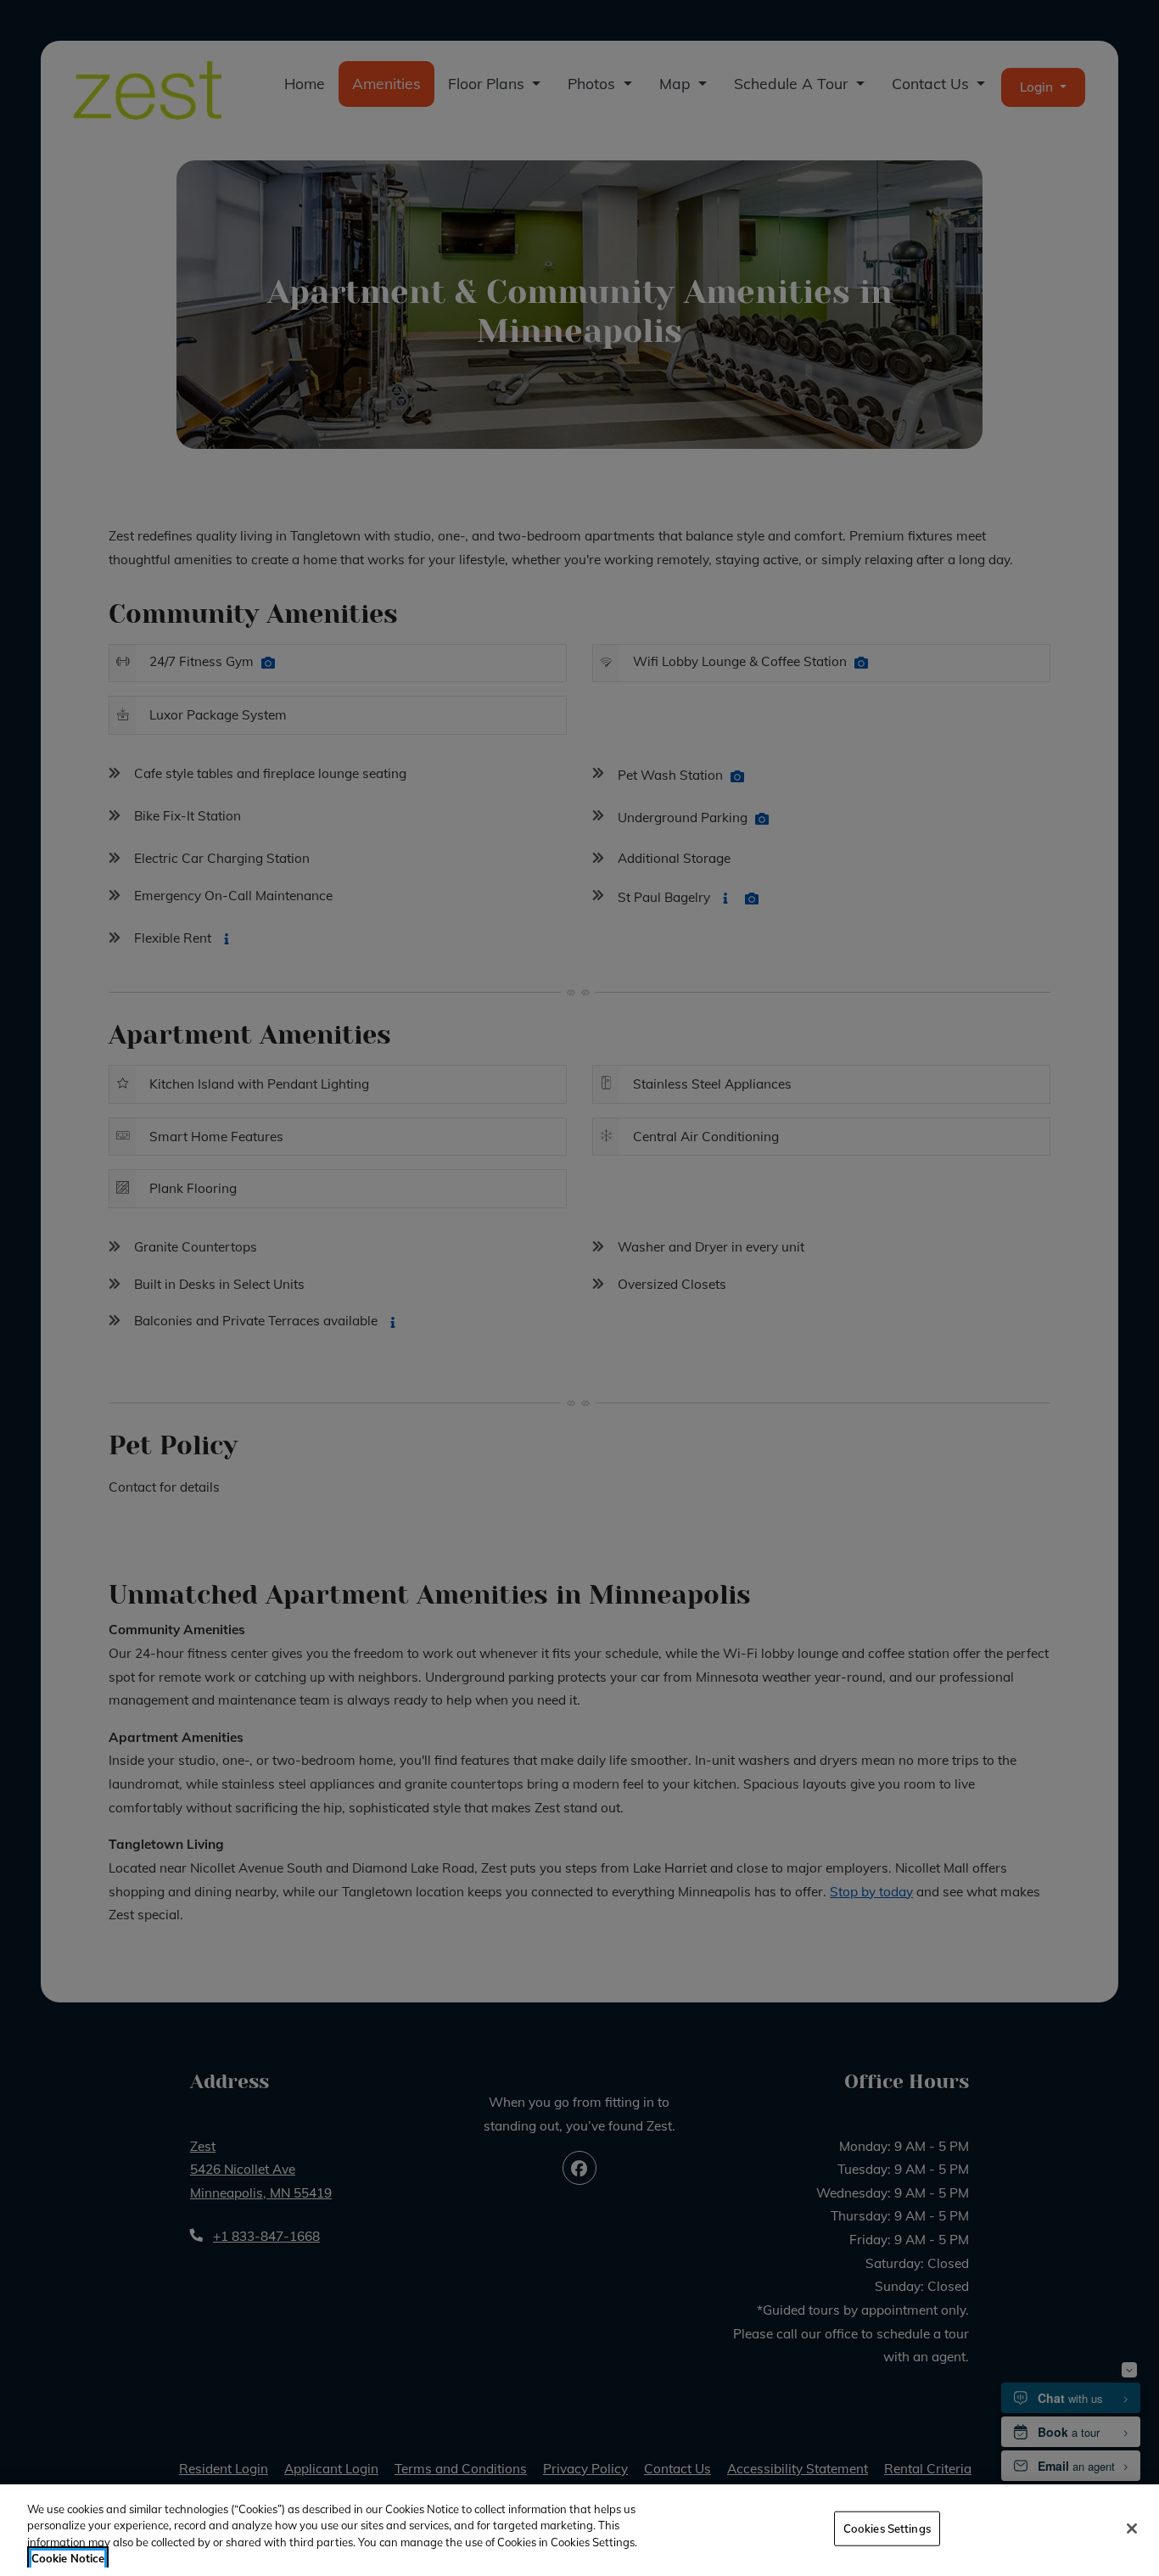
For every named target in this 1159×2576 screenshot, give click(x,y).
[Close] (1132, 2528)
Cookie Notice (68, 2558)
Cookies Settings (887, 2528)
